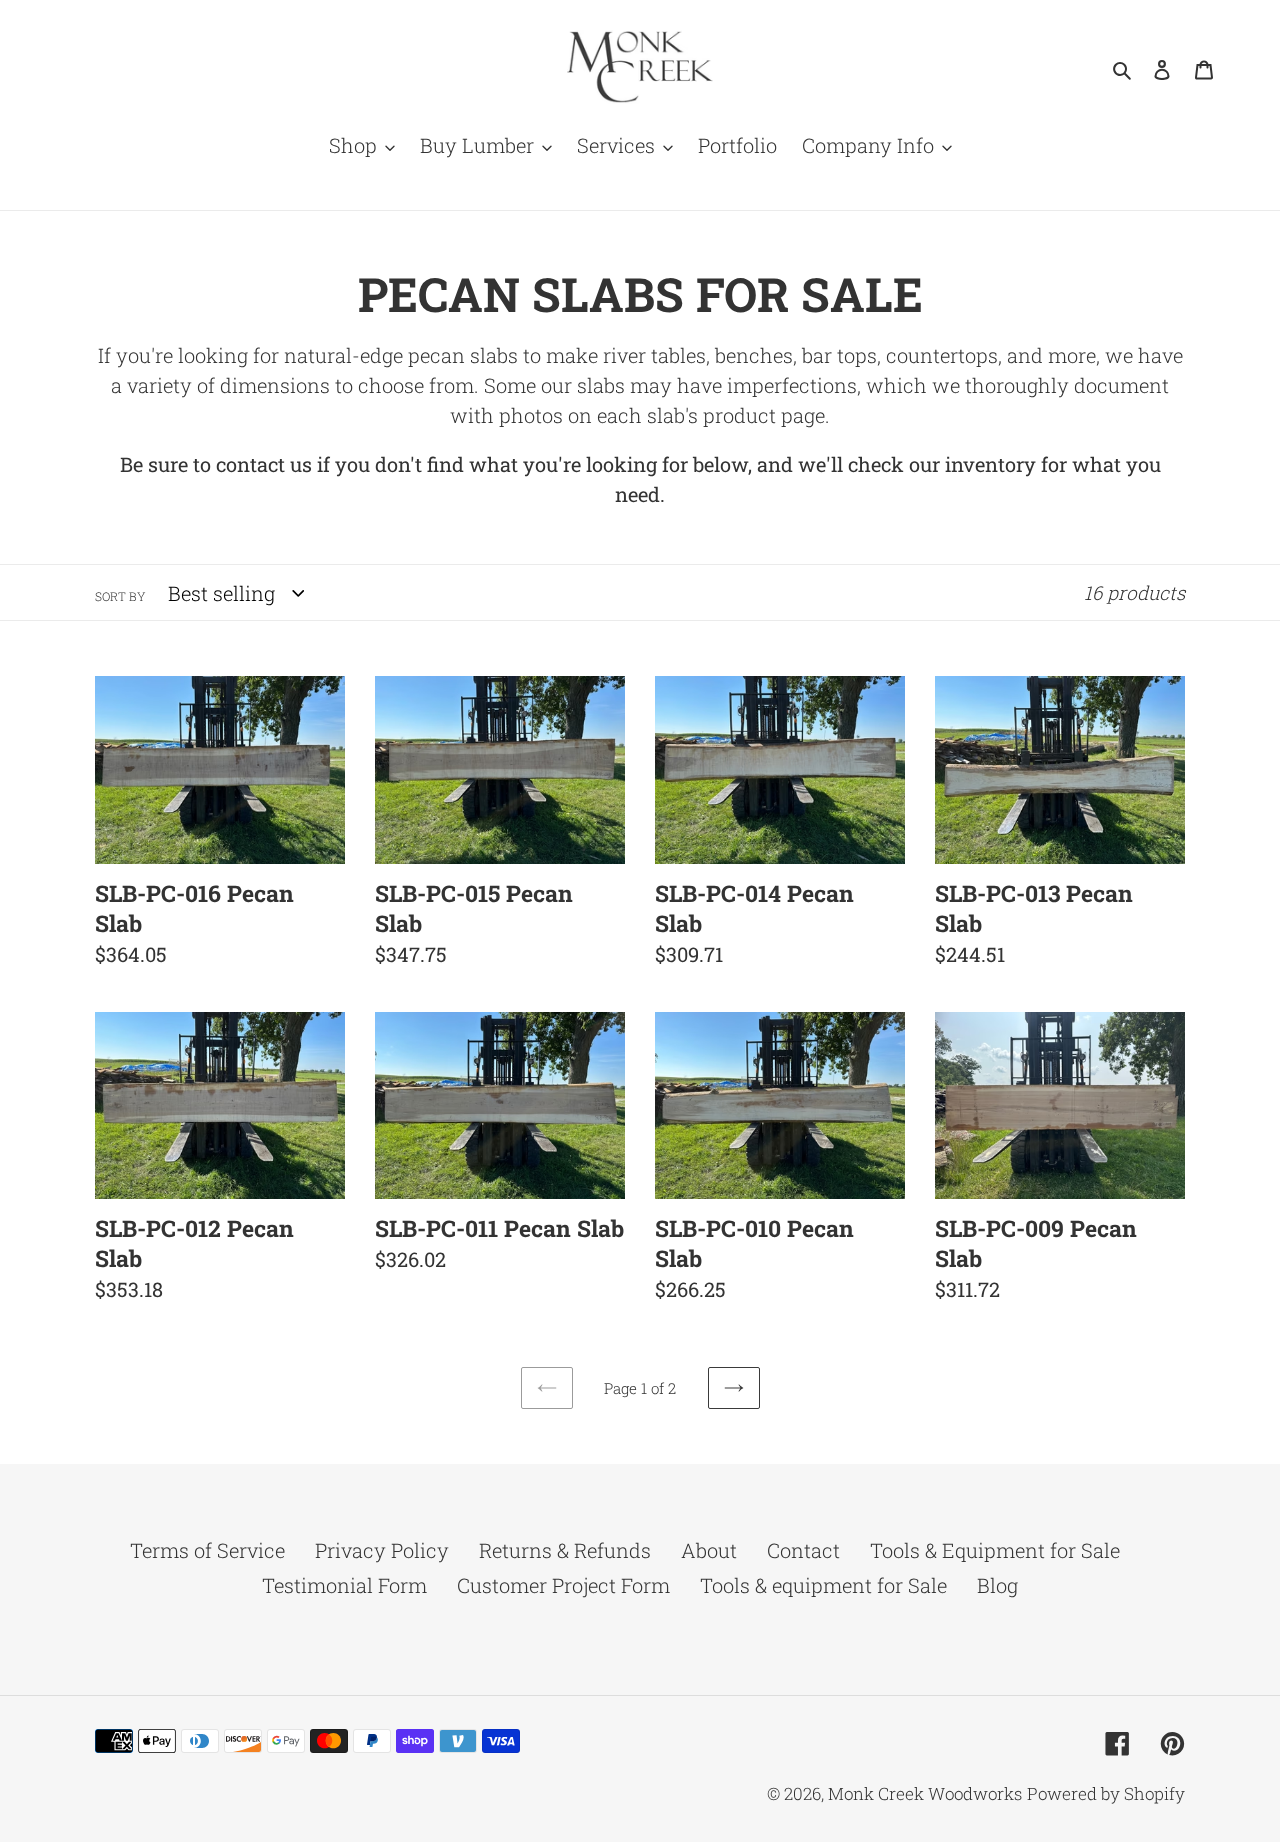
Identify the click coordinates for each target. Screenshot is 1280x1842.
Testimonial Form (344, 1585)
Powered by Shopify (1106, 1793)
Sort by (120, 596)
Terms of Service (207, 1550)
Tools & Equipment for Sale (995, 1550)
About (709, 1550)
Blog (997, 1585)
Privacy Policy (382, 1550)
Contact (803, 1550)
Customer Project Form (563, 1585)
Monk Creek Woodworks (925, 1793)
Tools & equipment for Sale (823, 1585)
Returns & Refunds (565, 1550)
